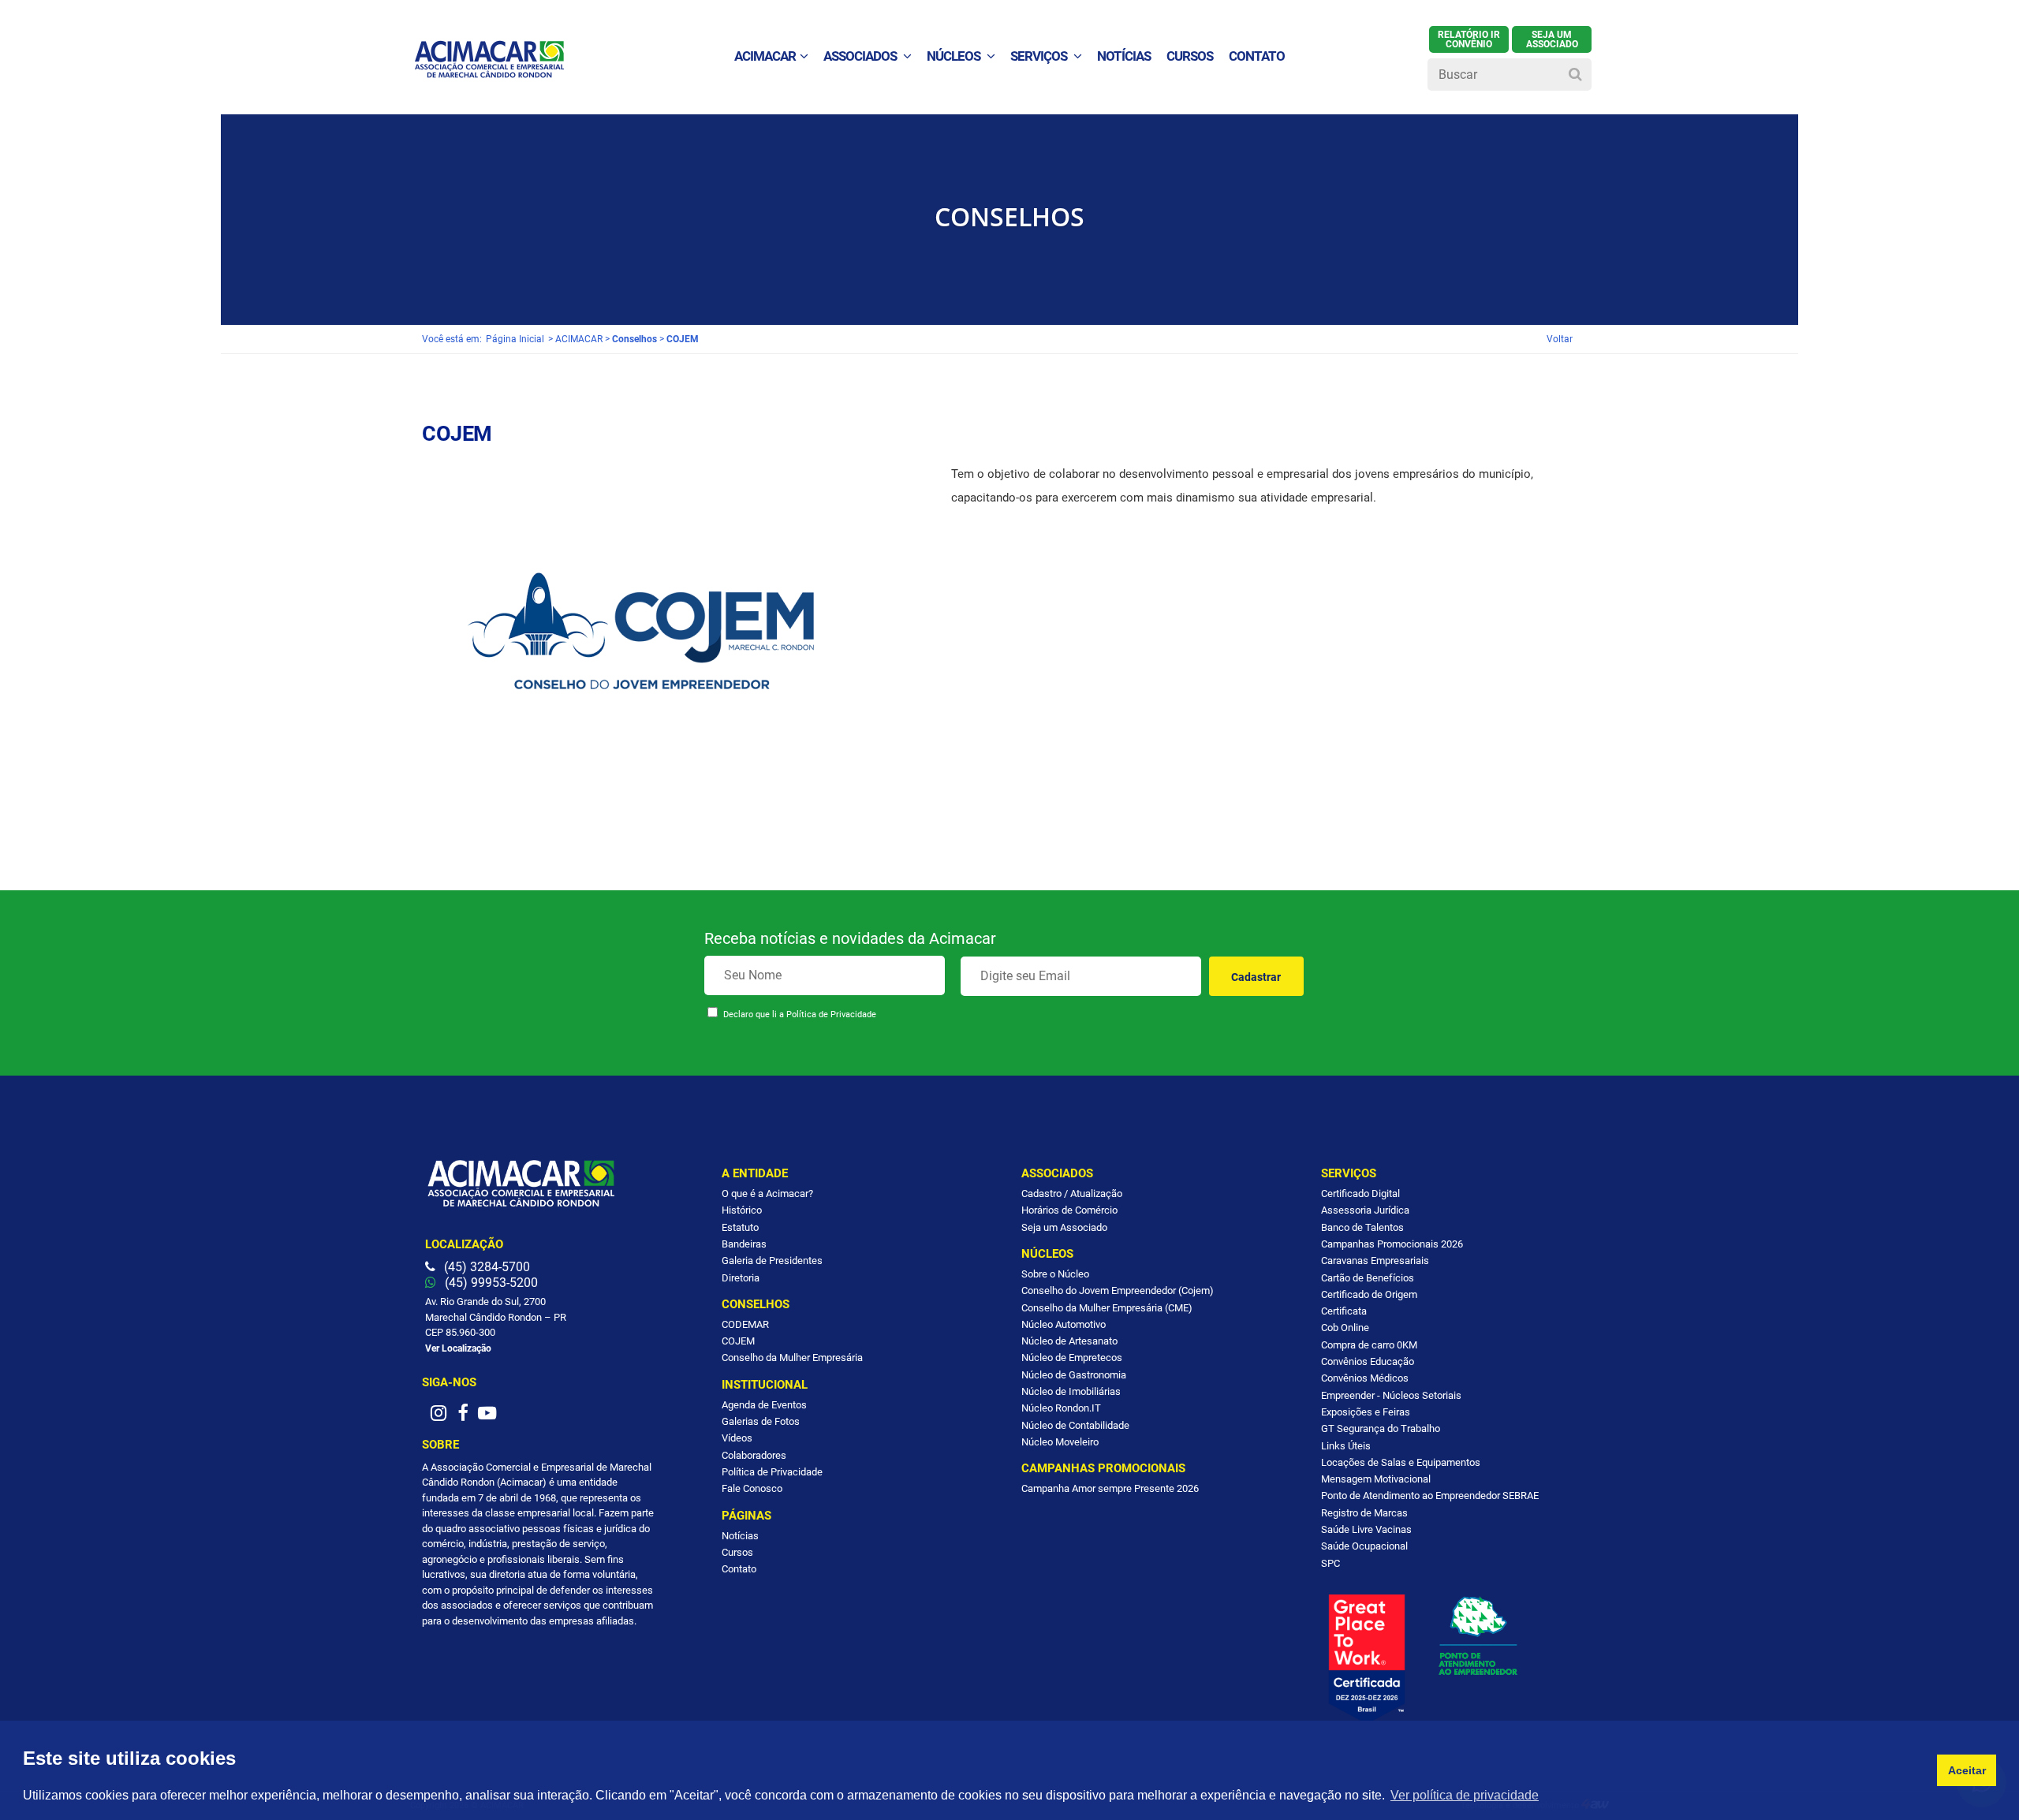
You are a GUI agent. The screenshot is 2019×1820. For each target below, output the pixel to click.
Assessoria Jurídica (1365, 1210)
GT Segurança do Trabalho (1381, 1428)
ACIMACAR (765, 56)
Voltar (1560, 339)
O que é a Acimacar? (767, 1193)
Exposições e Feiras (1366, 1412)
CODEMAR (745, 1324)
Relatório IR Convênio (1469, 39)
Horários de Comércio (1069, 1210)
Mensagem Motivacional (1376, 1479)
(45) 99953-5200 (490, 1283)
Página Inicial (515, 339)
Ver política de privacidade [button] (1465, 1795)
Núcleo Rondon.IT (1061, 1408)
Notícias (740, 1536)
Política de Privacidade (831, 1014)
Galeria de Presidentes (772, 1261)
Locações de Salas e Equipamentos (1401, 1462)
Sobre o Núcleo (1055, 1274)
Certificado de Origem (1369, 1294)
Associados (861, 56)
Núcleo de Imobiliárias (1071, 1391)
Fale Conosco (752, 1488)
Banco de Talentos (1362, 1227)
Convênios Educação (1368, 1361)
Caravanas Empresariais (1375, 1261)
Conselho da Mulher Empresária (792, 1358)
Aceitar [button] (1967, 1770)
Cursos (1190, 56)
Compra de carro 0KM (1369, 1345)
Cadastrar (1256, 977)
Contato (739, 1569)
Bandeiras (744, 1244)
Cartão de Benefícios (1368, 1278)
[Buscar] (1575, 73)
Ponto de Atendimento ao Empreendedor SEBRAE (1430, 1496)
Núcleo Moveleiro (1060, 1442)
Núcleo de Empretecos (1072, 1358)
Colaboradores (754, 1455)
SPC (1330, 1563)
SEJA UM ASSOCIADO (1552, 39)
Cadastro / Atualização (1072, 1193)
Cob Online (1345, 1328)
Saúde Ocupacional (1364, 1546)
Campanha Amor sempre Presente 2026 (1110, 1488)
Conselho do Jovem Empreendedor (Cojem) (1118, 1290)
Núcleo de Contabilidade (1075, 1425)
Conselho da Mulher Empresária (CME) (1107, 1308)
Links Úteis (1346, 1446)
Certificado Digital (1360, 1193)
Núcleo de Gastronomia (1074, 1375)
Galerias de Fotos (761, 1421)
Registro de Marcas (1364, 1513)
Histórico (742, 1210)
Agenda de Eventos (764, 1405)
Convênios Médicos (1365, 1378)
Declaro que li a (800, 1014)
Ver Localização (458, 1348)
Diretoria (741, 1278)
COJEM (738, 1341)
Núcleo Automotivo (1064, 1324)
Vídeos (737, 1438)
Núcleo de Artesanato (1069, 1341)
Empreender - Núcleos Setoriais (1391, 1395)
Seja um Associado (1064, 1227)
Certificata (1344, 1311)
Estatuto (740, 1227)
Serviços (1040, 56)
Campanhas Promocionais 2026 (1392, 1244)
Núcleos (955, 56)
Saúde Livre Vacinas (1366, 1529)
